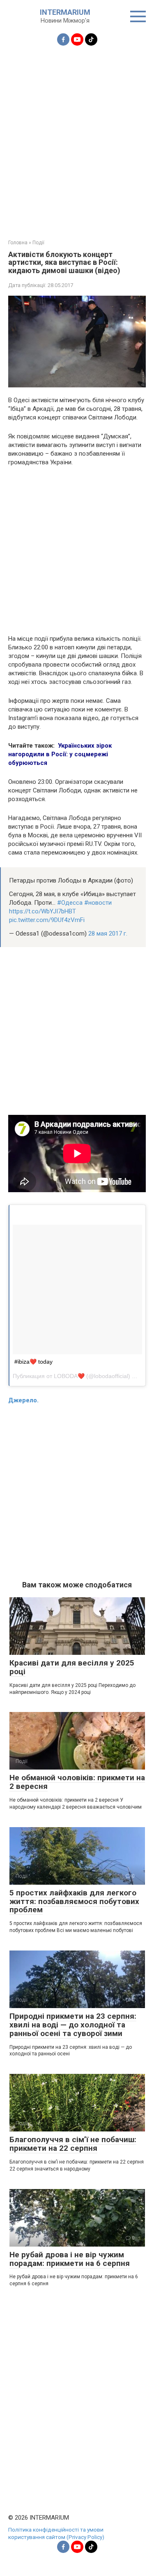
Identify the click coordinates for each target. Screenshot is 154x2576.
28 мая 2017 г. (108, 934)
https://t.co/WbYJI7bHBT (43, 911)
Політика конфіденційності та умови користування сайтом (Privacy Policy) (56, 2533)
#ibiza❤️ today (33, 1362)
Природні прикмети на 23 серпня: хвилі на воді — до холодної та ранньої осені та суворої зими (73, 2025)
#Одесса (70, 903)
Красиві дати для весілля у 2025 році (72, 1667)
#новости (98, 903)
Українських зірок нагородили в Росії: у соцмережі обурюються (60, 754)
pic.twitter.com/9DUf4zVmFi (47, 920)
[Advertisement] (77, 138)
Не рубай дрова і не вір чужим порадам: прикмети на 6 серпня (70, 2259)
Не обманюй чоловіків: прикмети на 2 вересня (77, 1782)
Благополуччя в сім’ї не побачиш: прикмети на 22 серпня (73, 2144)
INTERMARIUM (65, 12)
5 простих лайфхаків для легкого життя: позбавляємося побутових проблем (74, 1901)
